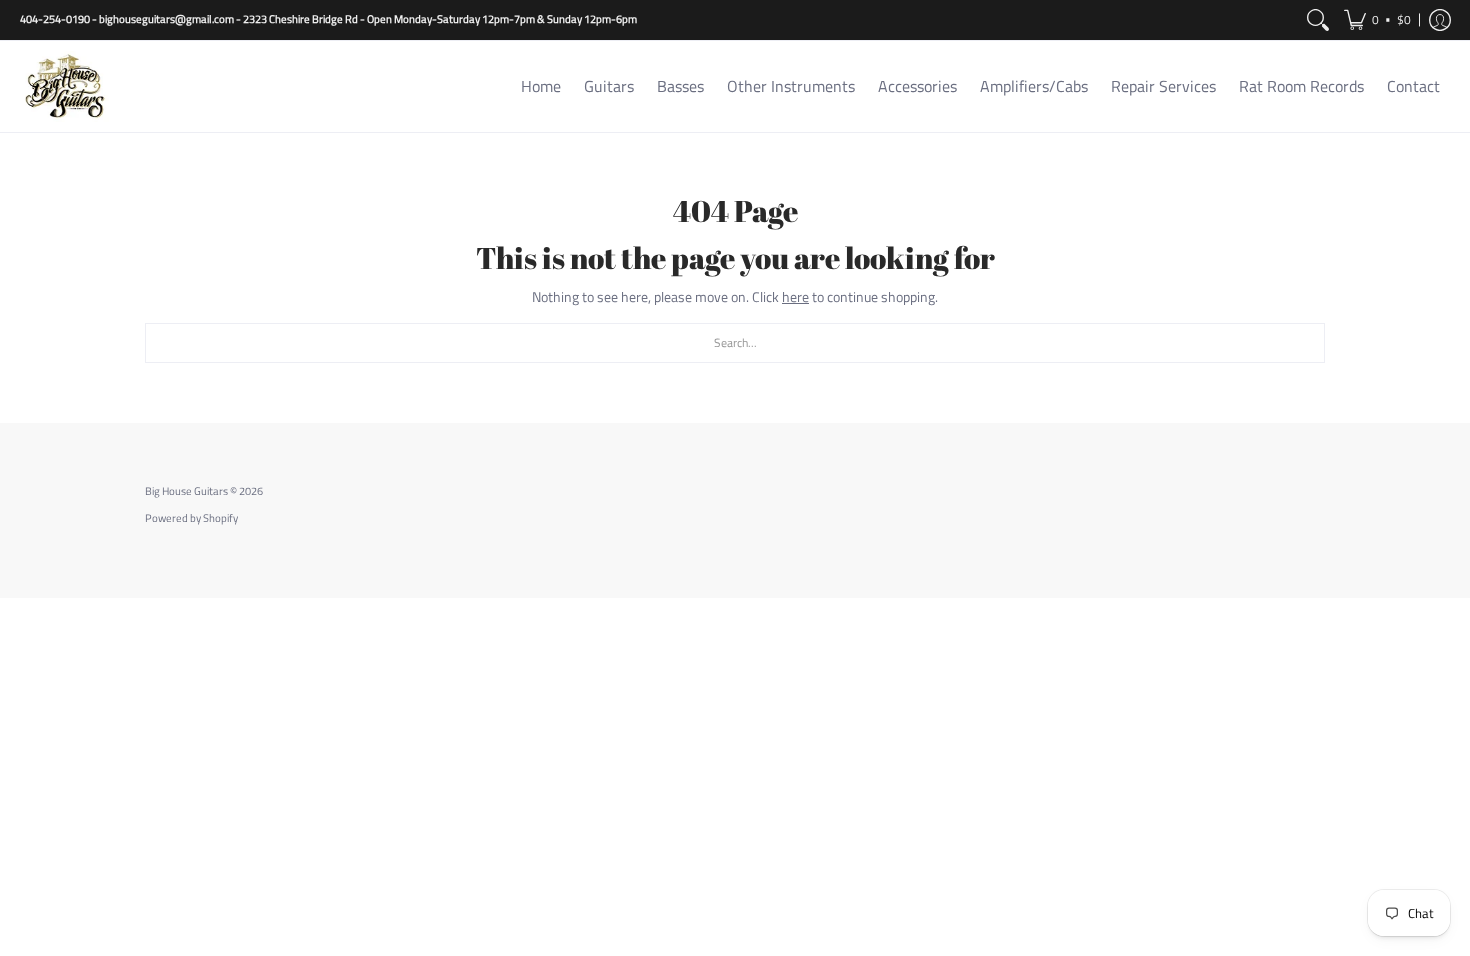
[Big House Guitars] (65, 86)
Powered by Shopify (191, 518)
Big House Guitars (186, 491)
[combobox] (735, 343)
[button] (1377, 20)
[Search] (1318, 20)
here (795, 296)
